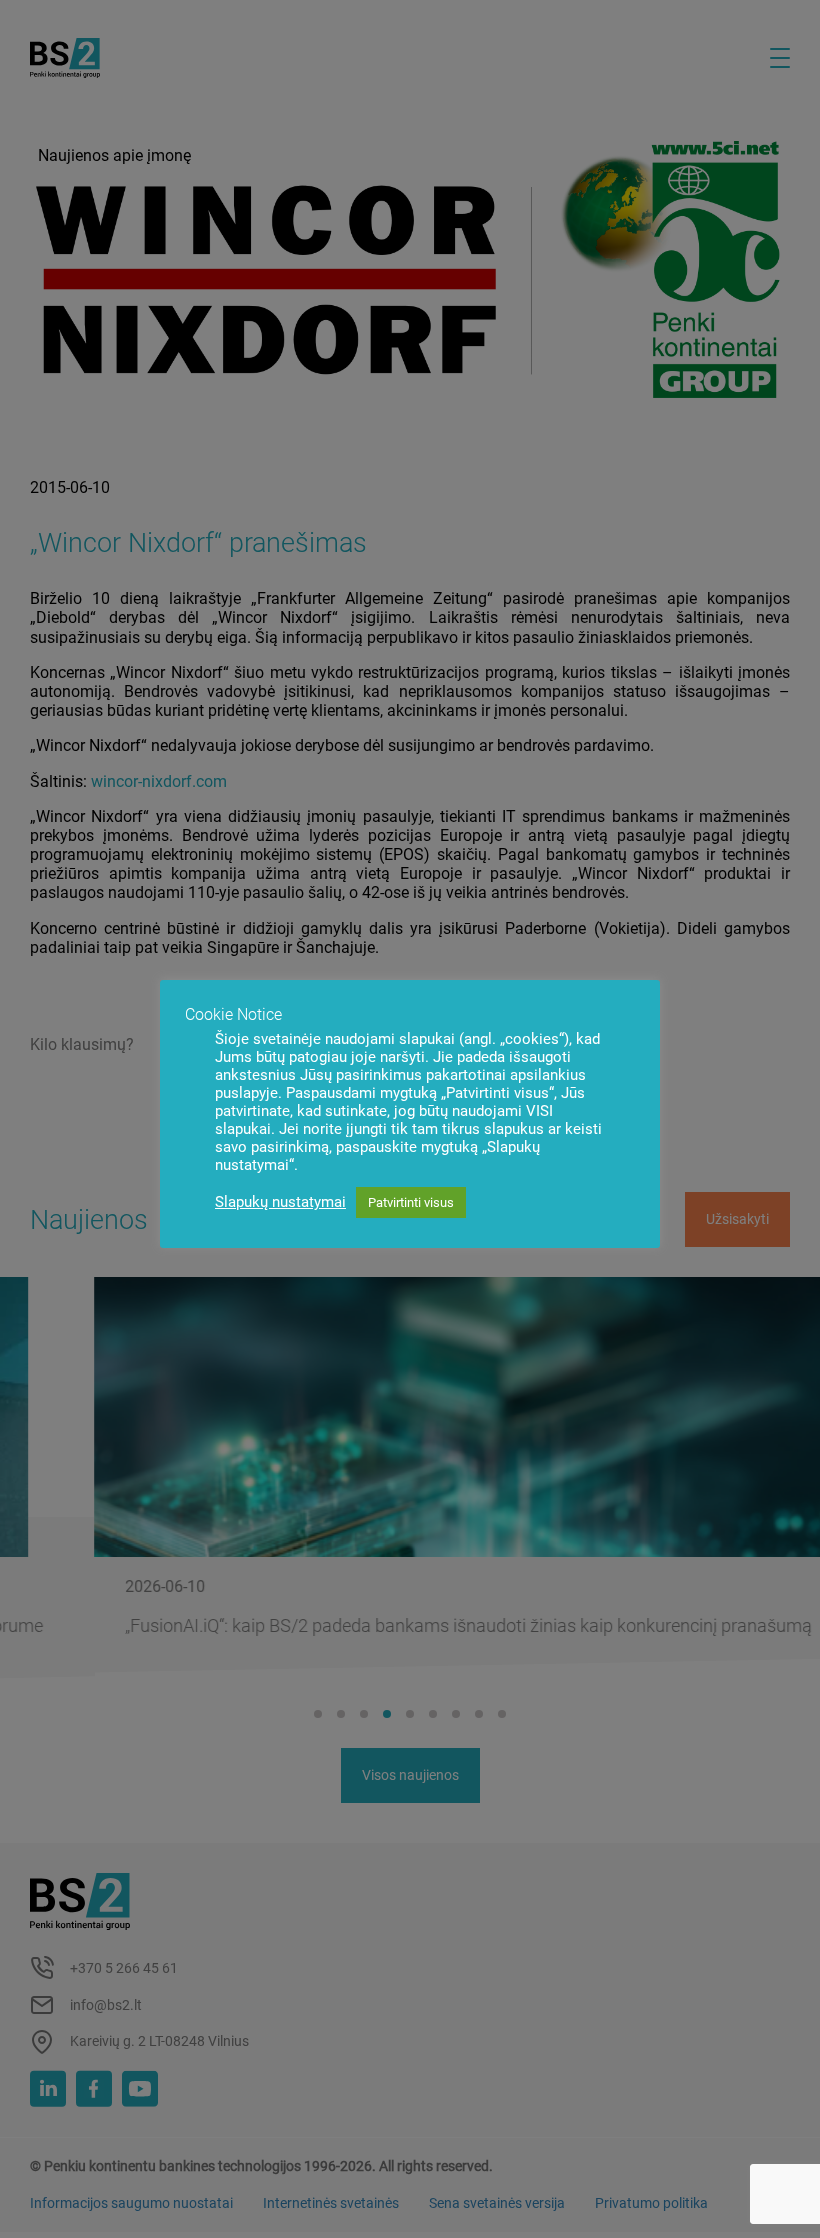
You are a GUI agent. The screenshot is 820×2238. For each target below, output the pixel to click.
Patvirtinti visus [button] (411, 1202)
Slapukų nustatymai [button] (280, 1202)
